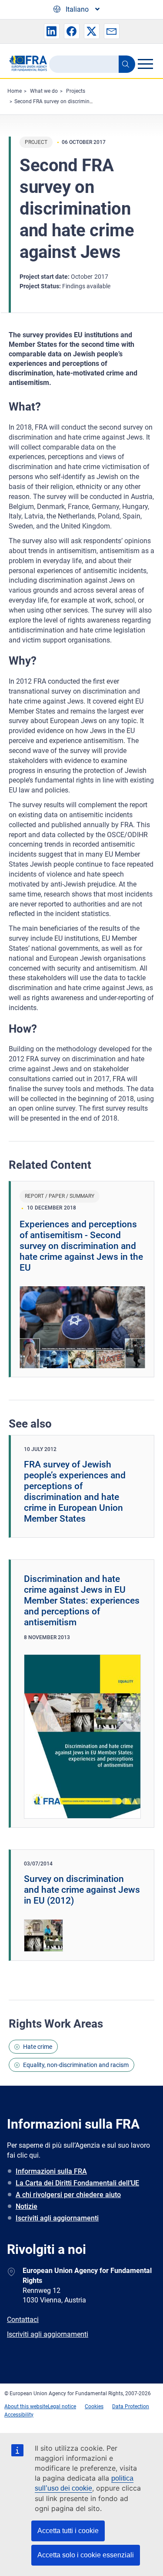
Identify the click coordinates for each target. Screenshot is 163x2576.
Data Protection (131, 2406)
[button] (52, 31)
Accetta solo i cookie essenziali (86, 2555)
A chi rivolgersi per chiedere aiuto (68, 2195)
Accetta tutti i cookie (68, 2531)
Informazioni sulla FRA (51, 2171)
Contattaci (23, 2320)
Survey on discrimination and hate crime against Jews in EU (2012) (82, 1890)
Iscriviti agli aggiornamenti (57, 2218)
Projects (76, 91)
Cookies (94, 2406)
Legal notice (62, 2406)
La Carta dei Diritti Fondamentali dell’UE (77, 2183)
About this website (26, 2406)
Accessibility (19, 2415)
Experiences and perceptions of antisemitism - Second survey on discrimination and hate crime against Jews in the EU (81, 1246)
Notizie (27, 2206)
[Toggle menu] (145, 64)
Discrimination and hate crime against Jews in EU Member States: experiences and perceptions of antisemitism (82, 1601)
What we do (44, 91)
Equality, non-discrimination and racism (76, 2065)
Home (15, 91)
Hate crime (38, 2047)
